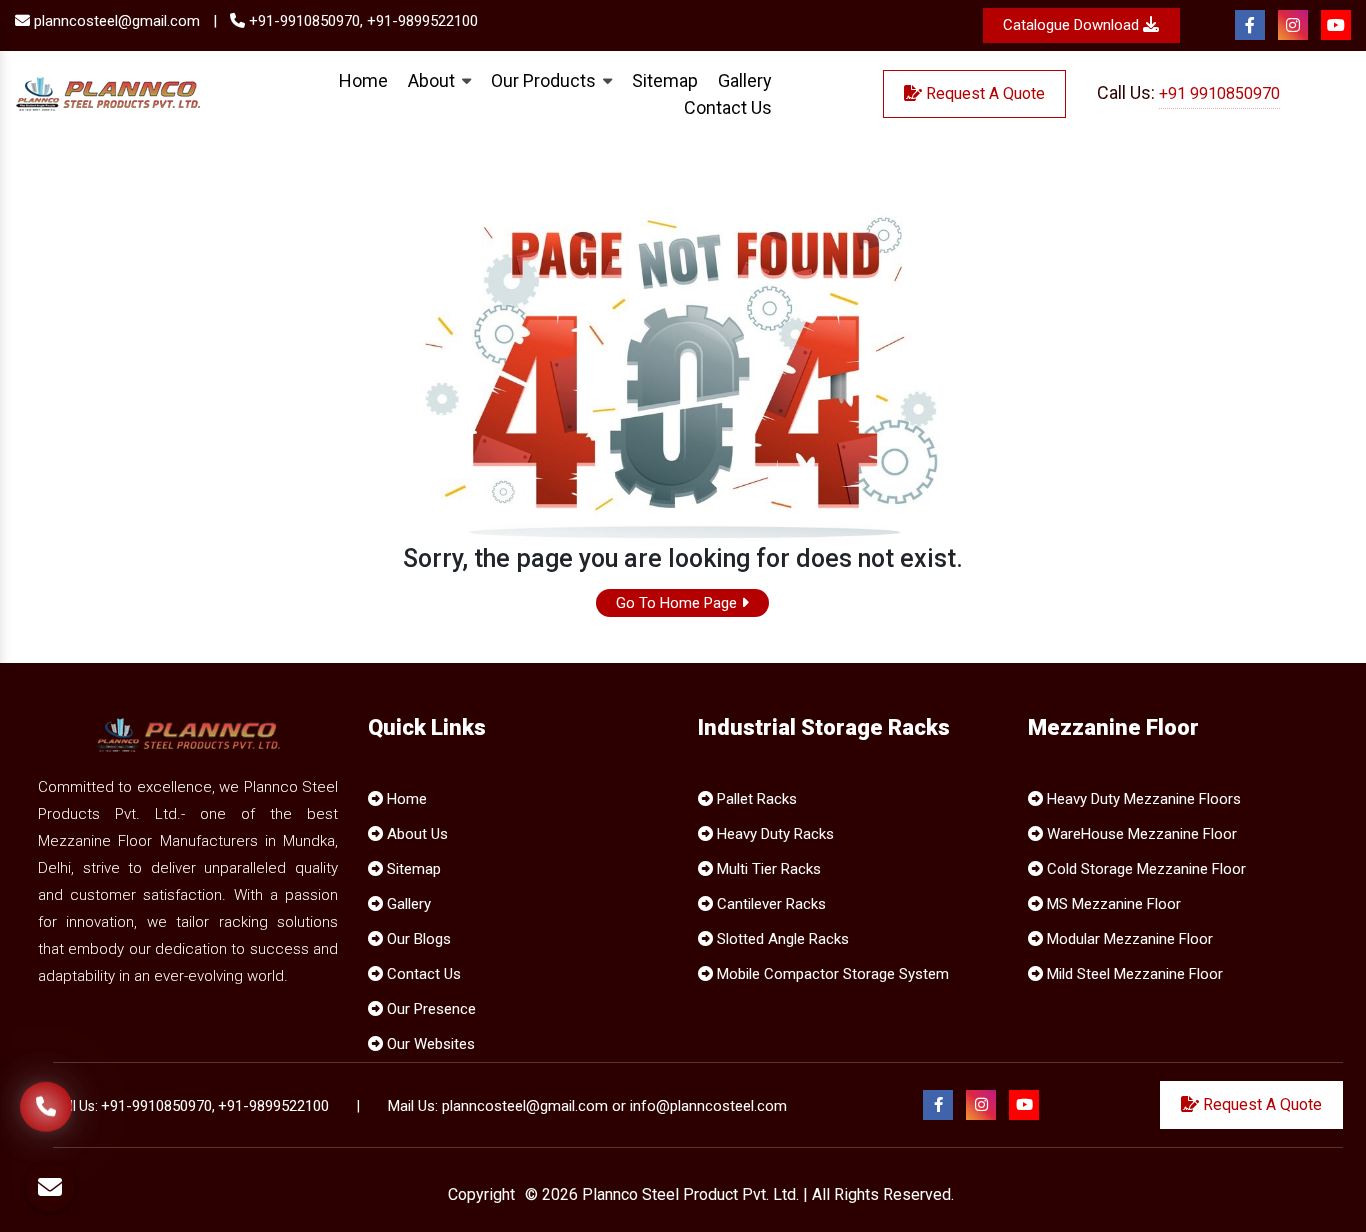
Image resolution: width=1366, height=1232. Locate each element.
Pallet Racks (755, 799)
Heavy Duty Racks (773, 834)
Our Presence (429, 1009)
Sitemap (665, 80)
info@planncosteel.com (708, 1106)
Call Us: (1188, 92)
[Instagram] (1293, 26)
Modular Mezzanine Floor (1128, 939)
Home (363, 80)
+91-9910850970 (156, 1106)
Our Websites (429, 1044)
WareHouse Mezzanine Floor (1140, 834)
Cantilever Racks (769, 904)
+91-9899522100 (422, 21)
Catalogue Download (1073, 25)
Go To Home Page (678, 603)
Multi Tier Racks (767, 869)
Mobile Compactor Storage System (831, 974)
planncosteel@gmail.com (115, 21)
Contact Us (728, 107)
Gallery (407, 904)
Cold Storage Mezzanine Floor (1144, 869)
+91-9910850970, (304, 21)
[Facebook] (1250, 26)
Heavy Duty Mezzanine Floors (1142, 799)
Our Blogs (417, 939)
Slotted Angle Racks (781, 939)
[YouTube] (1336, 26)
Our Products (545, 80)
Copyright (481, 1194)
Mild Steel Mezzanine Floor (1133, 974)
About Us (415, 834)
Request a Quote (983, 93)
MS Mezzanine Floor (1112, 904)
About (433, 80)
